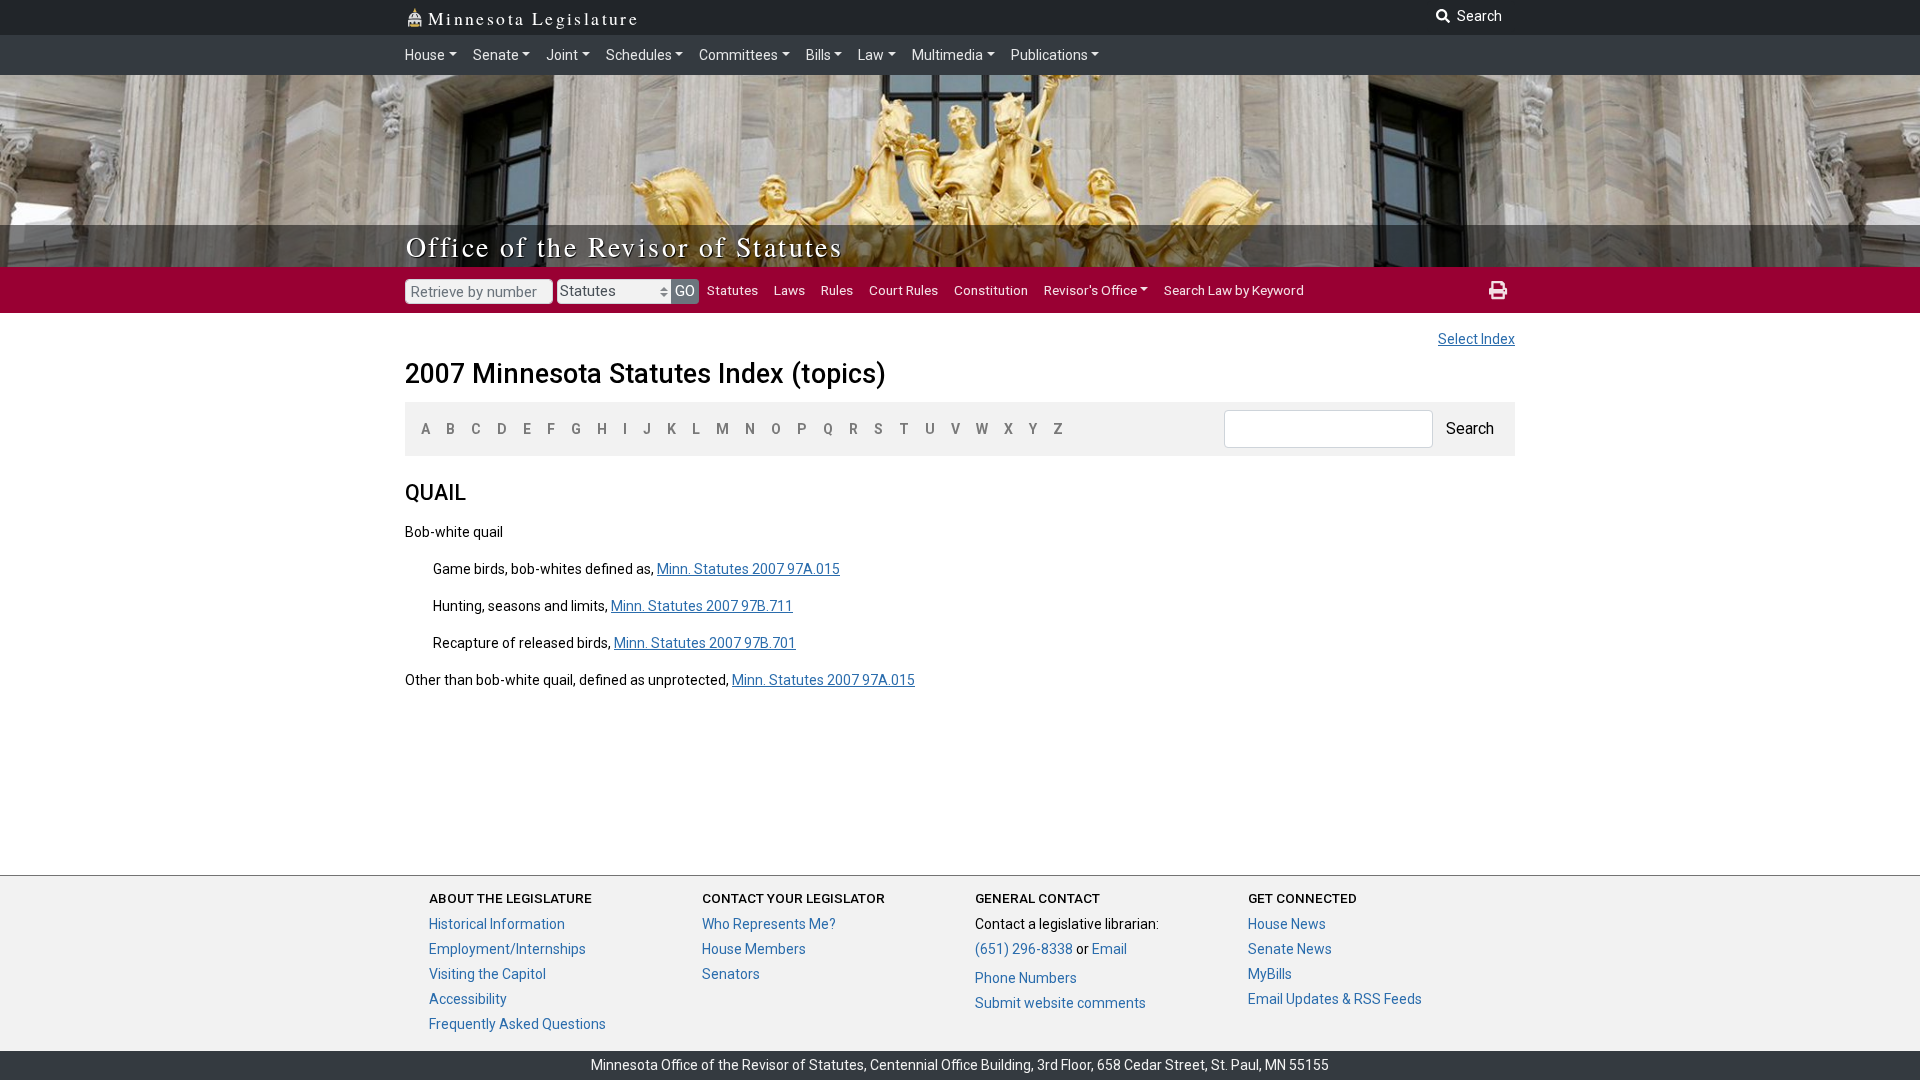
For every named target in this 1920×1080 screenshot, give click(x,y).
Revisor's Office (1090, 290)
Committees (738, 55)
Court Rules (903, 290)
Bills (818, 55)
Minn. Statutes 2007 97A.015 (748, 569)
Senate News (1290, 949)
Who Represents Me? (769, 924)
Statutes (732, 290)
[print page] (1498, 290)
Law (871, 55)
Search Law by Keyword (1234, 290)
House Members (754, 949)
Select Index (1476, 339)
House (425, 55)
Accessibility (468, 999)
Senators (731, 974)
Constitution (991, 290)
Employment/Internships (507, 949)
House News (1287, 924)
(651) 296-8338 (1024, 949)
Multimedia (947, 55)
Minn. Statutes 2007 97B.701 (705, 643)
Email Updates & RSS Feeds (1335, 999)
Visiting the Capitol (487, 974)
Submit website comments (1060, 1003)
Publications (1049, 55)
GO (685, 291)
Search (1470, 428)
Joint (562, 55)
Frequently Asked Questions (517, 1024)
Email (1109, 949)
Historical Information (497, 924)
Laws (789, 290)
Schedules (639, 55)
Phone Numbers (1026, 978)
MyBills (1270, 974)
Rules (837, 290)
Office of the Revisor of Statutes (624, 246)
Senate (496, 55)
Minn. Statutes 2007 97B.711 (702, 606)
